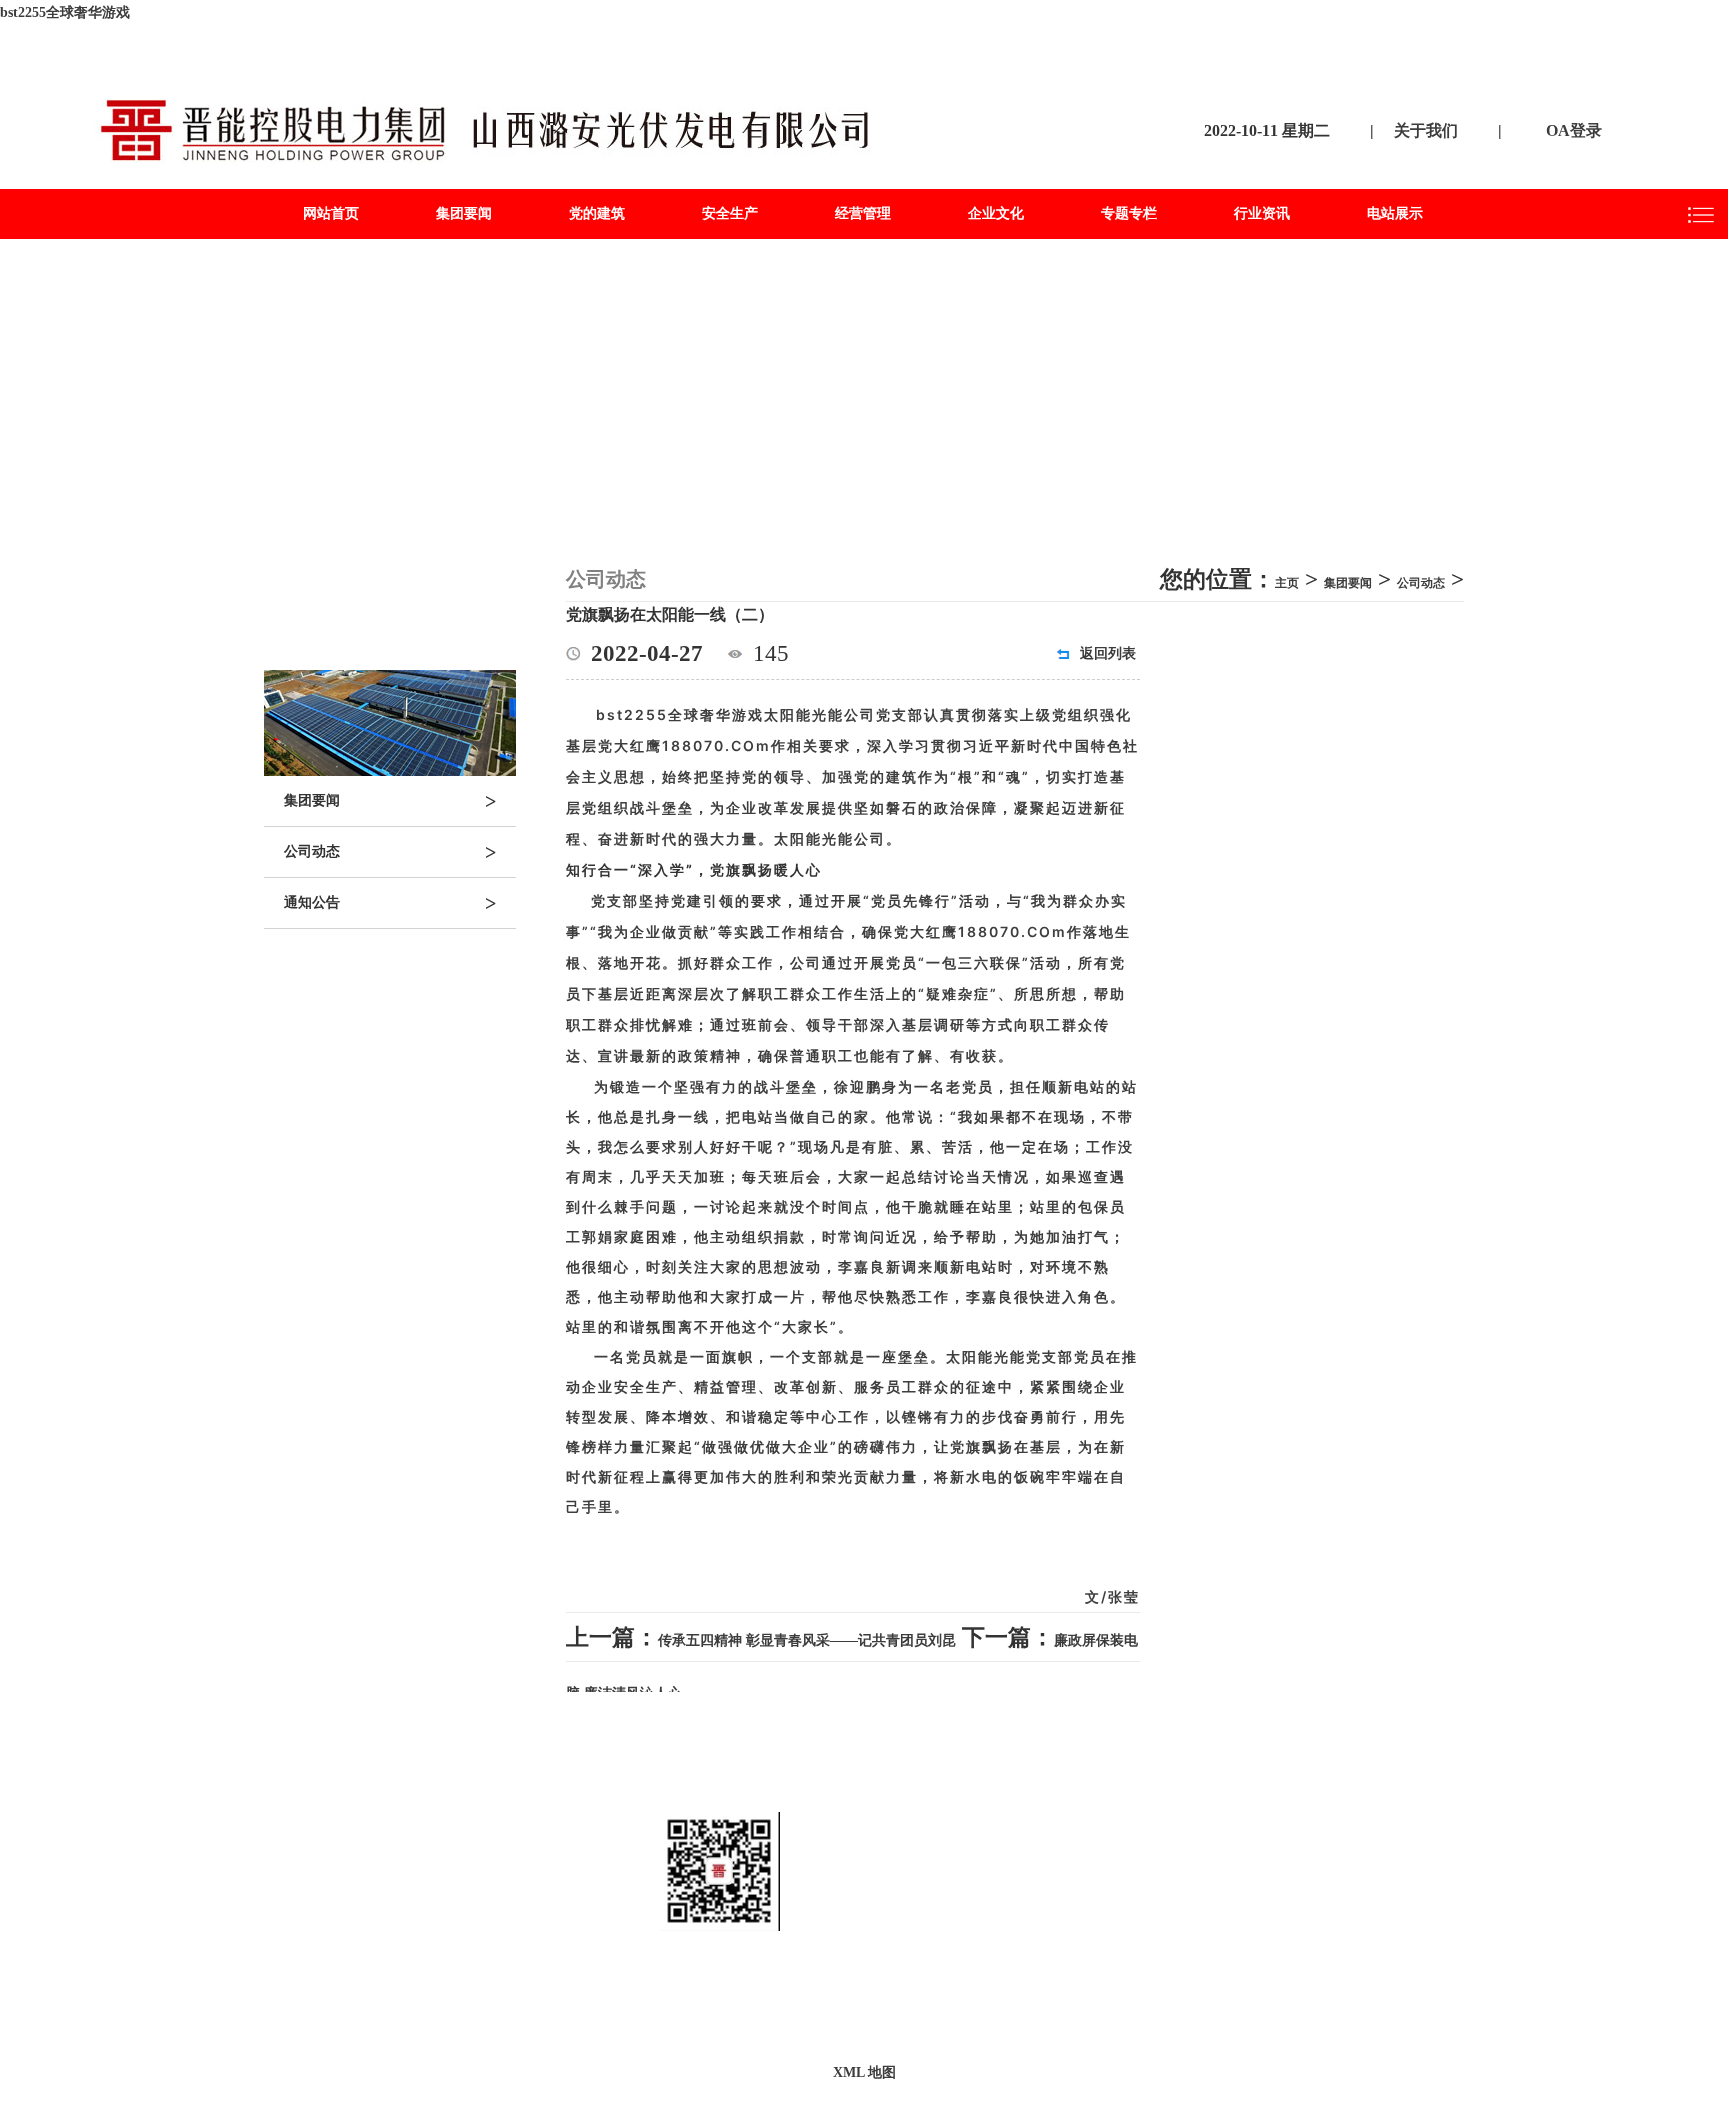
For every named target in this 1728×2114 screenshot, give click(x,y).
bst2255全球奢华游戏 (65, 12)
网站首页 (331, 213)
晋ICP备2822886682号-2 (1028, 2002)
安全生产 (730, 213)
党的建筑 (597, 213)
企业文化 (996, 213)
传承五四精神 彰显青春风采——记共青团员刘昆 (807, 1640)
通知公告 (390, 903)
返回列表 (1108, 653)
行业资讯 (1262, 213)
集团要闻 (464, 213)
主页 (1287, 583)
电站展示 (1395, 213)
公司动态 (390, 852)
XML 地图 (864, 2072)
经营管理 (863, 213)
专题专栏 (1129, 213)
